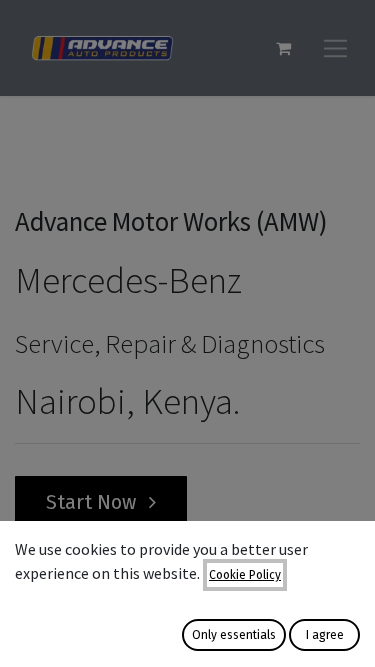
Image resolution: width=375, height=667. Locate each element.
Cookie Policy (245, 575)
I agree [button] (325, 635)
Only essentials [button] (234, 635)
